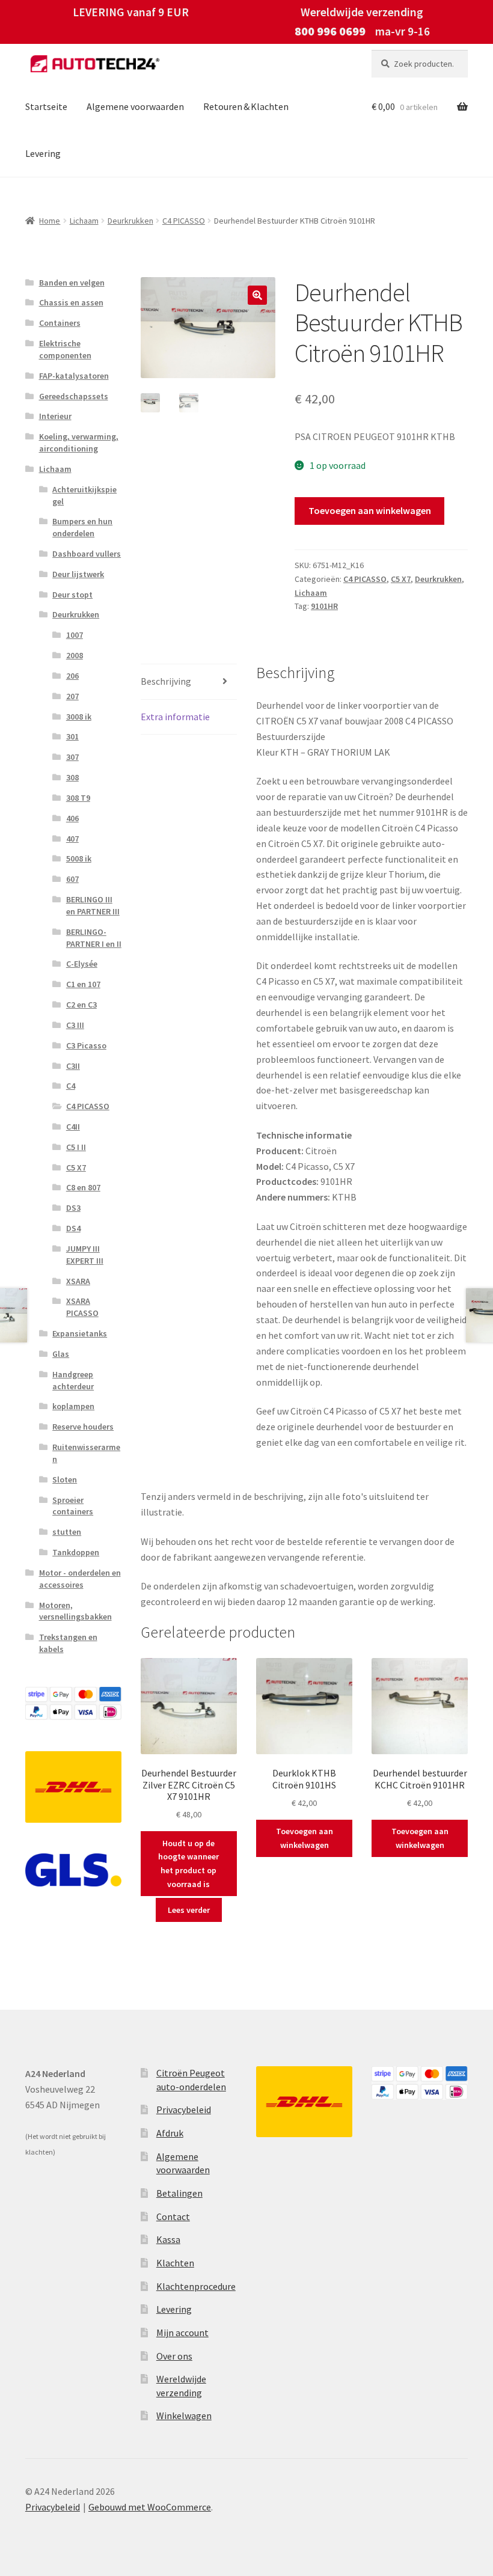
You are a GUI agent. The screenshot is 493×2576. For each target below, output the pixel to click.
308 (72, 777)
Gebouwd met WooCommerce (150, 2507)
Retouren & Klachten (246, 106)
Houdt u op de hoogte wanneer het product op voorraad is (188, 1864)
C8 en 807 (83, 1187)
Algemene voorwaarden (135, 106)
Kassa (168, 2239)
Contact (173, 2217)
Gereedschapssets (74, 396)
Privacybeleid (184, 2109)
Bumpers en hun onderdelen (82, 527)
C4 (71, 1086)
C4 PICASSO (184, 221)
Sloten (65, 1479)
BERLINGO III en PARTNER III (93, 905)
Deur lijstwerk (78, 574)
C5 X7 (401, 579)
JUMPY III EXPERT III (85, 1255)
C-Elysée (82, 964)
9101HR (324, 606)
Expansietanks (80, 1333)
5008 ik (79, 858)
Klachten (175, 2263)
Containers (60, 323)
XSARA (78, 1281)
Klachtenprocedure (196, 2286)
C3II (73, 1066)
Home (50, 221)
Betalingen (179, 2193)
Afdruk (170, 2133)
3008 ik (79, 717)
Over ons (174, 2356)
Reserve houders (83, 1427)
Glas (61, 1354)
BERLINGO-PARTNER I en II (94, 938)
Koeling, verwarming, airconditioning (79, 442)
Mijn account (182, 2333)
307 (72, 757)
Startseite (46, 106)
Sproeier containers (73, 1506)
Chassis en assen (71, 302)
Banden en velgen (72, 283)
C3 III (75, 1025)
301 (72, 736)
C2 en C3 (81, 1005)
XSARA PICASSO (82, 1307)
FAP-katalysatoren (74, 376)
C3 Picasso (86, 1045)
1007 (75, 635)
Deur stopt (72, 595)
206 (72, 676)
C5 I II (76, 1147)
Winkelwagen (184, 2415)
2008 (75, 655)
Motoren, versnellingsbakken (75, 1611)
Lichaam (84, 221)
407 (72, 839)
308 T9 (78, 798)
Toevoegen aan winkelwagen (370, 510)
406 (72, 818)
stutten (67, 1532)
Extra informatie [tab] (175, 717)
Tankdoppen (76, 1552)
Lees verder (189, 1910)
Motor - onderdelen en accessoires (80, 1579)
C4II (73, 1127)
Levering (43, 153)
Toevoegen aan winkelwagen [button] (305, 1838)
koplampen (73, 1406)
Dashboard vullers (87, 554)
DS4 (73, 1228)
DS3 (73, 1208)
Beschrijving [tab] (166, 681)
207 (72, 696)
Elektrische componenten (65, 349)
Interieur (55, 416)
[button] (257, 295)
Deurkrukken (130, 221)
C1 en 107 (83, 984)
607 (72, 879)
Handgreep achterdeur (73, 1380)
